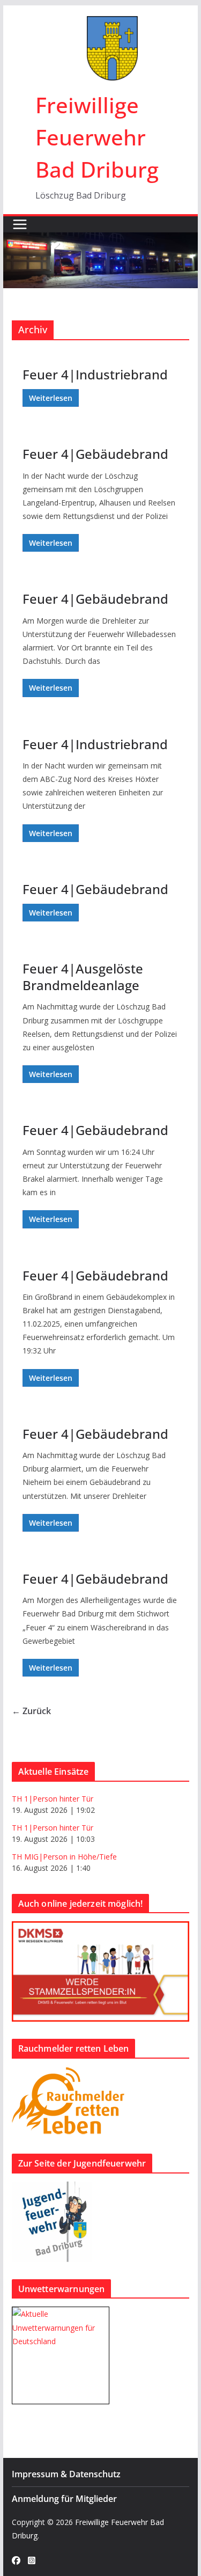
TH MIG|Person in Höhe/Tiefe (64, 1857)
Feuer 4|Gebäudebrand (95, 454)
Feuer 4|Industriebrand (95, 374)
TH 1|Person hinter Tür (53, 1799)
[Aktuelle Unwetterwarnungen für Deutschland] (61, 2314)
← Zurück (31, 1711)
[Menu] (20, 224)
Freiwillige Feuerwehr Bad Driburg (97, 137)
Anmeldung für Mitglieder (64, 2499)
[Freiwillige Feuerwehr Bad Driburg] (101, 240)
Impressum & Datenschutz (66, 2474)
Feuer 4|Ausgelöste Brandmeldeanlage (83, 977)
